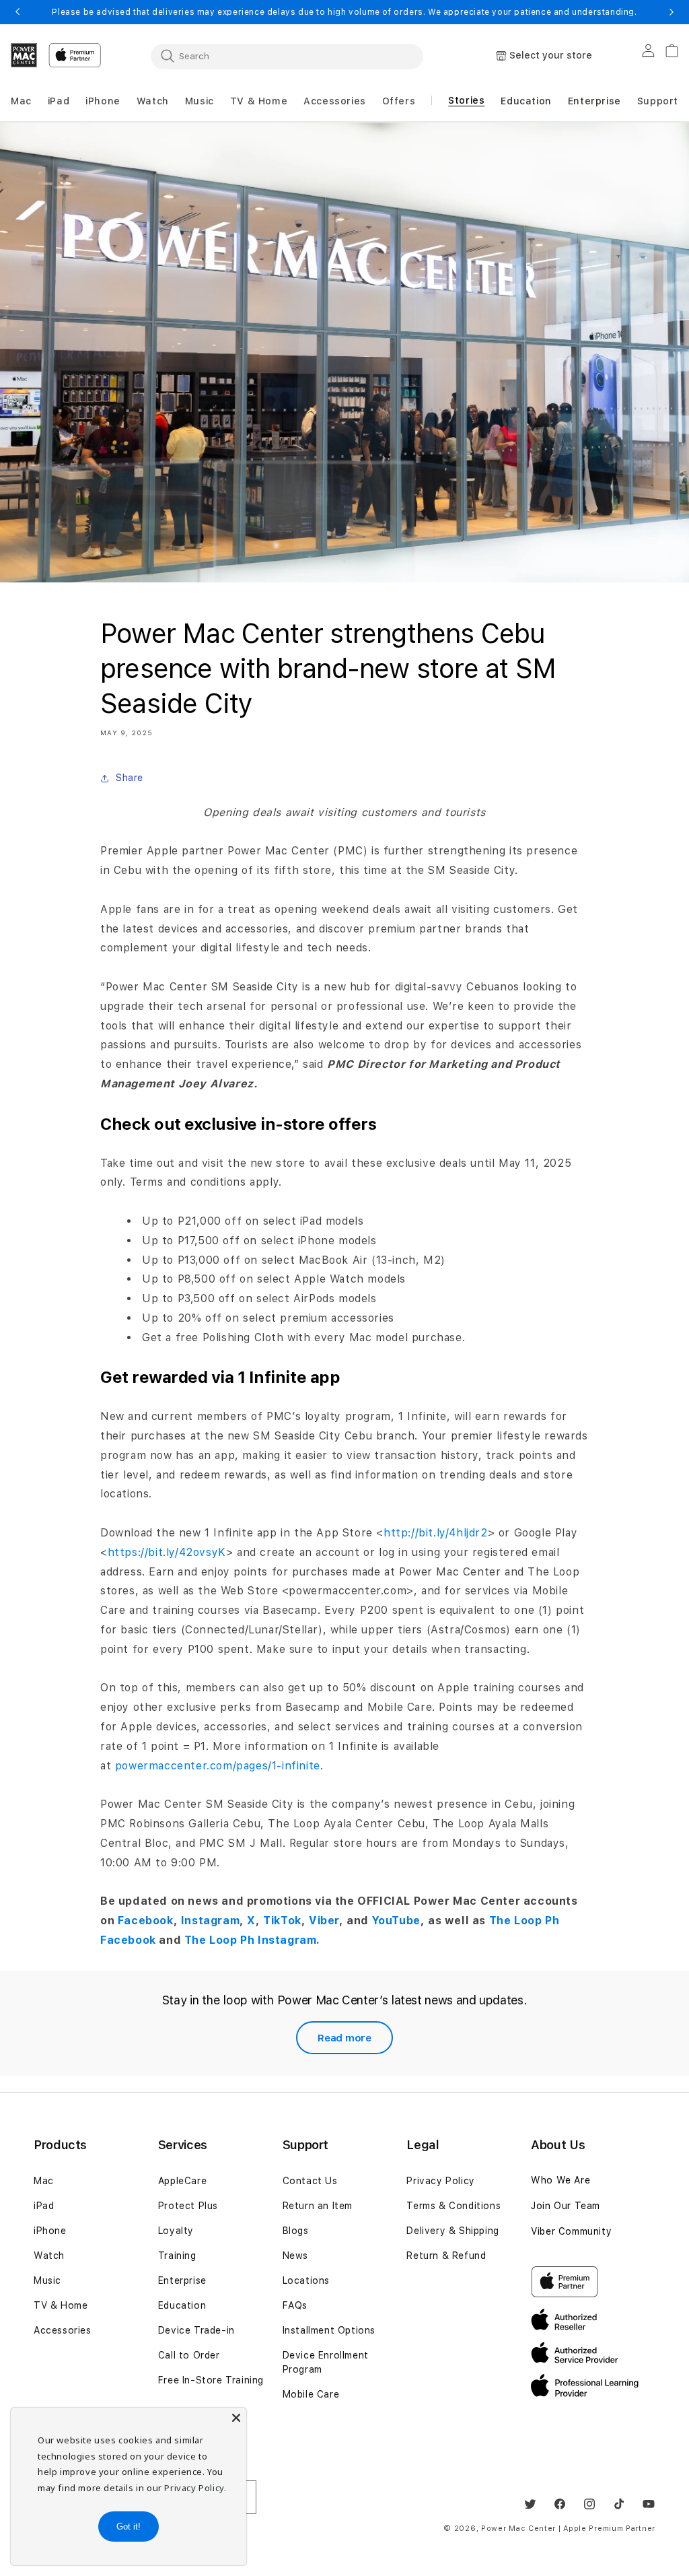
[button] (21, 101)
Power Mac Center (518, 2529)
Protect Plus (188, 2206)
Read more (344, 2038)
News (295, 2256)
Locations (306, 2280)
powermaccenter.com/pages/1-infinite (218, 1766)
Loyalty (176, 2231)
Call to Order (189, 2355)
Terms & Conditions (454, 2206)
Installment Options (329, 2330)
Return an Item (318, 2206)
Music (47, 2280)
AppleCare (182, 2181)
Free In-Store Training (211, 2380)
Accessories (63, 2330)
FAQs (295, 2305)
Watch (49, 2256)
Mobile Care (311, 2394)
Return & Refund (446, 2256)
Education (182, 2305)
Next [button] (672, 12)
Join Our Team (566, 2206)
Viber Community (571, 2231)
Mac (44, 2181)
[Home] (24, 55)
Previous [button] (17, 12)
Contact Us (310, 2181)
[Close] (236, 2418)
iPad (44, 2206)
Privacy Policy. (195, 2488)
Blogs (296, 2231)
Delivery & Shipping (452, 2231)
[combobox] (287, 56)
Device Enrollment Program (326, 2362)
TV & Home (61, 2305)
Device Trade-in (196, 2330)
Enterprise (182, 2280)
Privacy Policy (440, 2181)
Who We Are (560, 2180)
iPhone (50, 2231)
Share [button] (130, 778)
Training (177, 2256)
